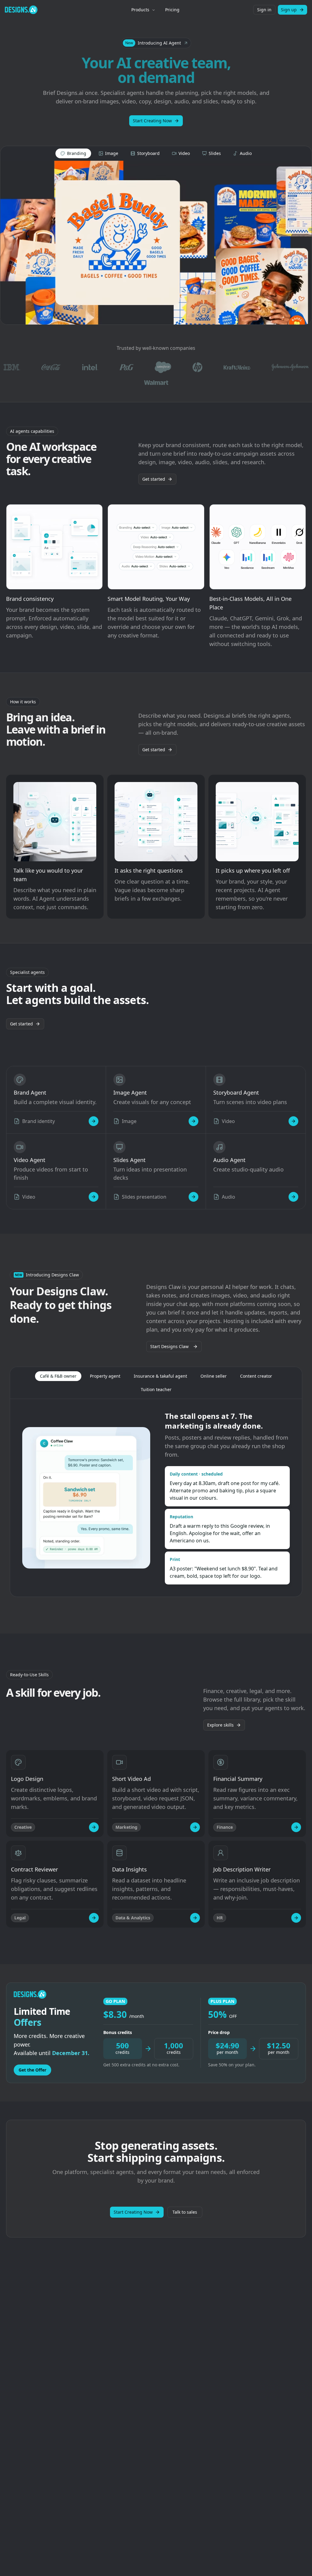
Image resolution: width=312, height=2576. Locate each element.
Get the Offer (32, 2070)
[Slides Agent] (193, 1197)
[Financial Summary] (296, 1827)
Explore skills (220, 1725)
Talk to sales (185, 2212)
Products (140, 10)
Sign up (289, 10)
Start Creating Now (152, 121)
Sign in (264, 10)
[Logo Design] (94, 1827)
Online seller (214, 1376)
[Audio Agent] (293, 1197)
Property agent (105, 1376)
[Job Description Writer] (296, 1918)
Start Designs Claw (169, 1346)
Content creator (256, 1376)
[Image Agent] (193, 1121)
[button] (156, 43)
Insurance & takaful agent (160, 1376)
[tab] (73, 153)
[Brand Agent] (94, 1121)
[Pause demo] (156, 243)
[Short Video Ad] (195, 1827)
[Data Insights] (195, 1918)
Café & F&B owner (58, 1376)
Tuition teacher (156, 1389)
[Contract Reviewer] (94, 1918)
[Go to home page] (21, 10)
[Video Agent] (94, 1197)
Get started (154, 479)
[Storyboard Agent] (293, 1121)
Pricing (172, 10)
